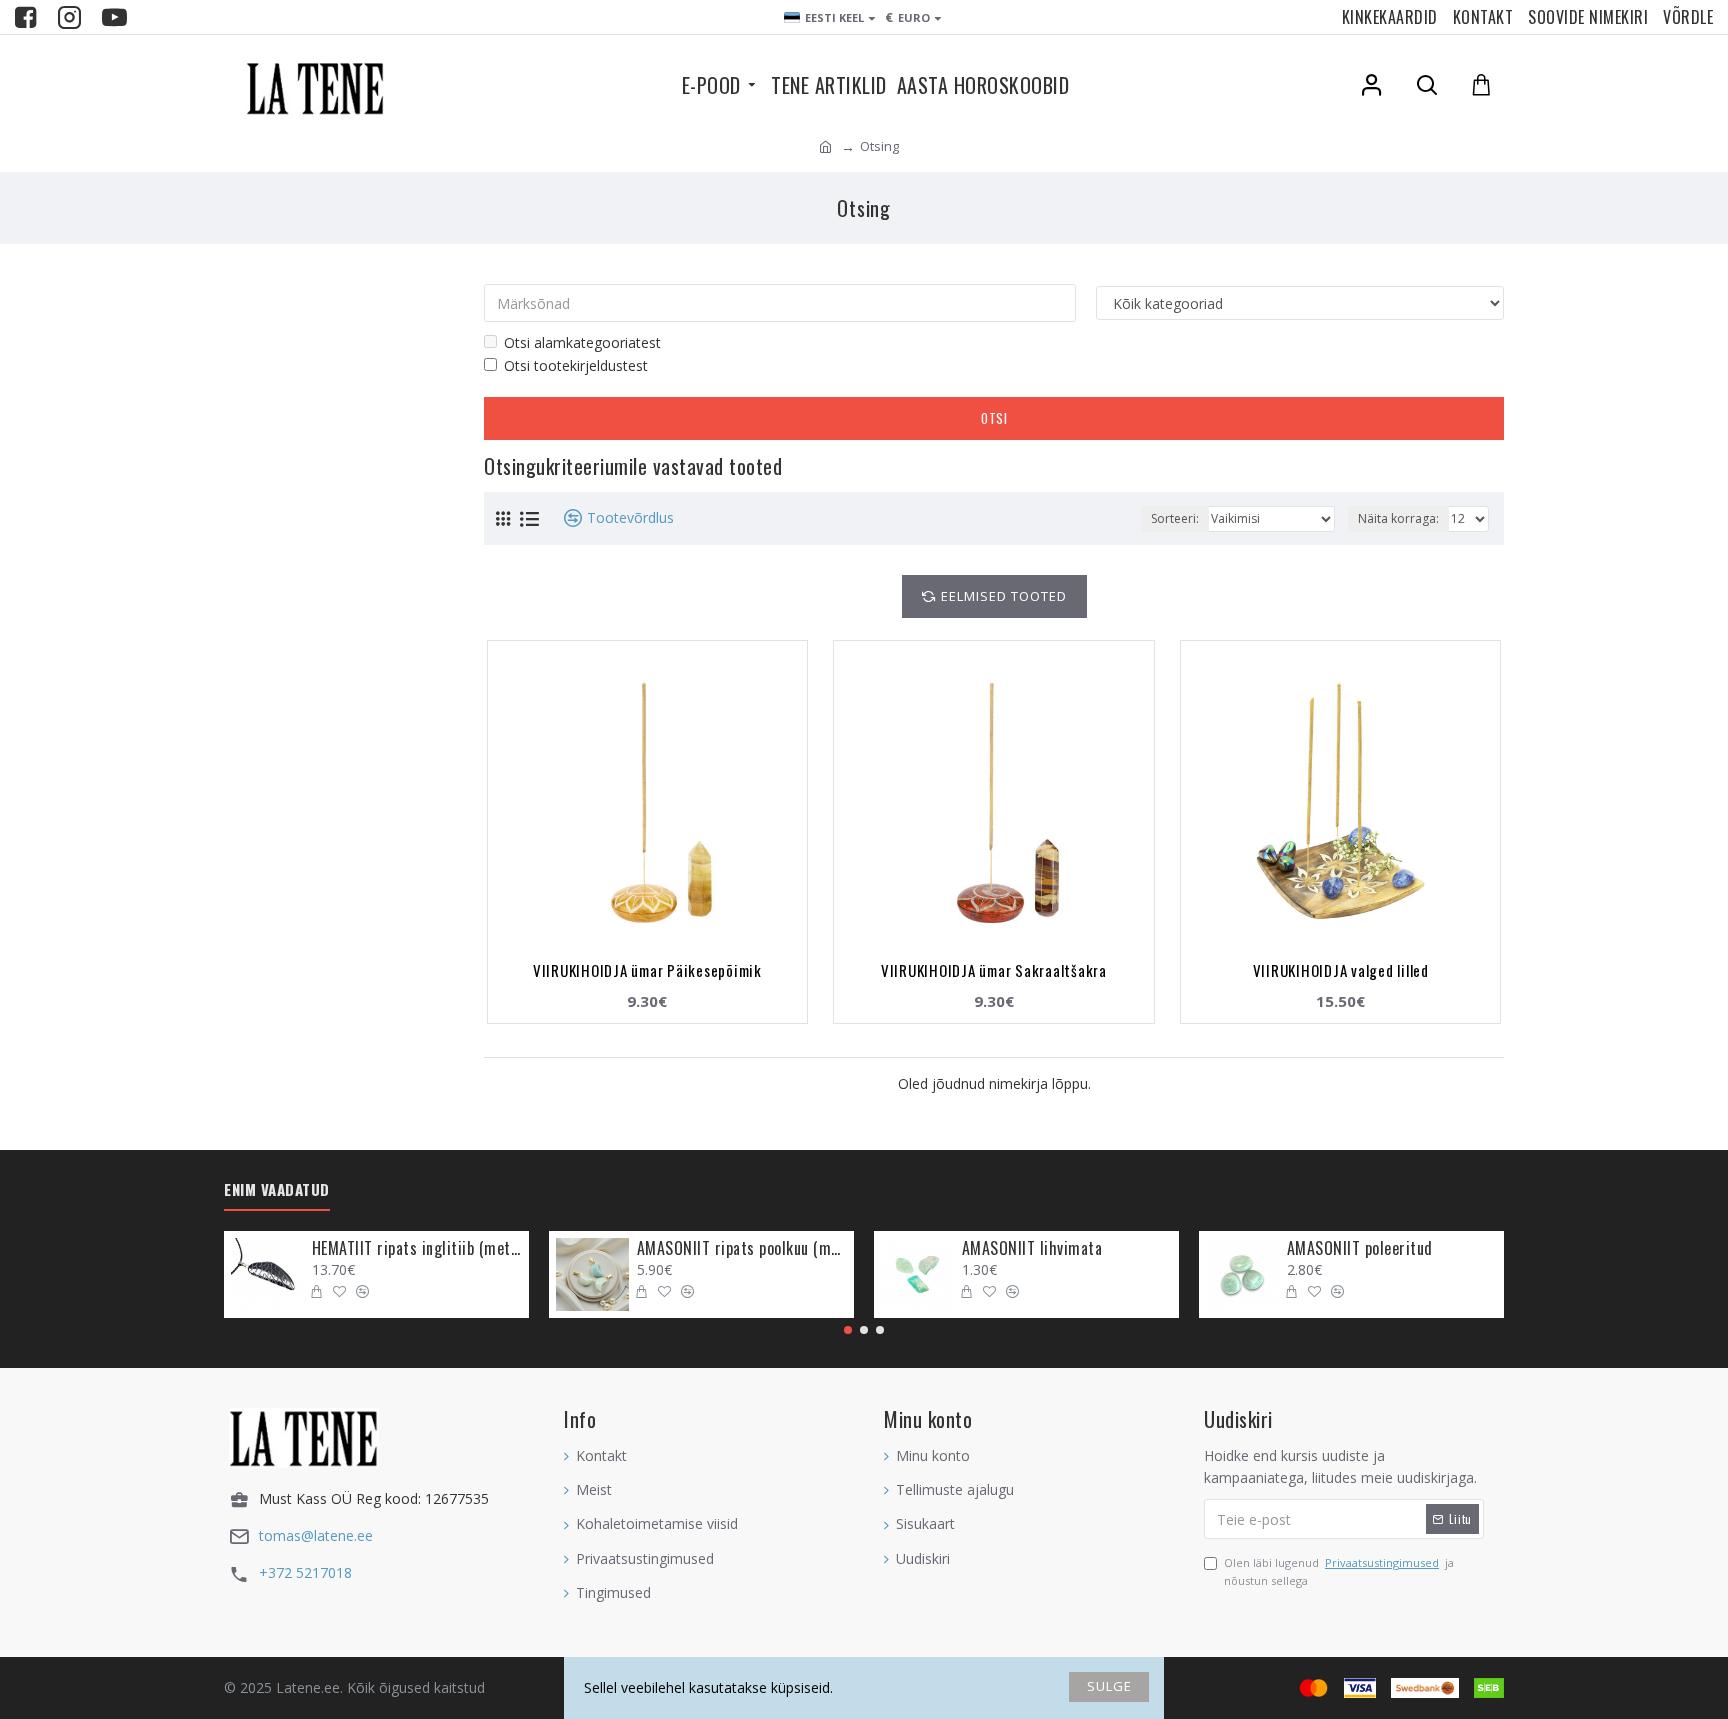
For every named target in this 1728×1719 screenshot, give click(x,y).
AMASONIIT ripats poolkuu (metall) (742, 1248)
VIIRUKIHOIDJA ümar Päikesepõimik (647, 970)
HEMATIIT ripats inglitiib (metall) (417, 1248)
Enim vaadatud (277, 1190)
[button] (848, 1330)
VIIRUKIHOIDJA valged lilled (1341, 970)
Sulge (1109, 1686)
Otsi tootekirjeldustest (576, 365)
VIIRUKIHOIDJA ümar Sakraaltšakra (994, 970)
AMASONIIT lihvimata (1032, 1248)
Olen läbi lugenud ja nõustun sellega (1339, 1571)
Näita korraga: (1398, 518)
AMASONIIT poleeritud (1360, 1248)
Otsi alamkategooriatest (582, 342)
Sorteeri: (1175, 518)
